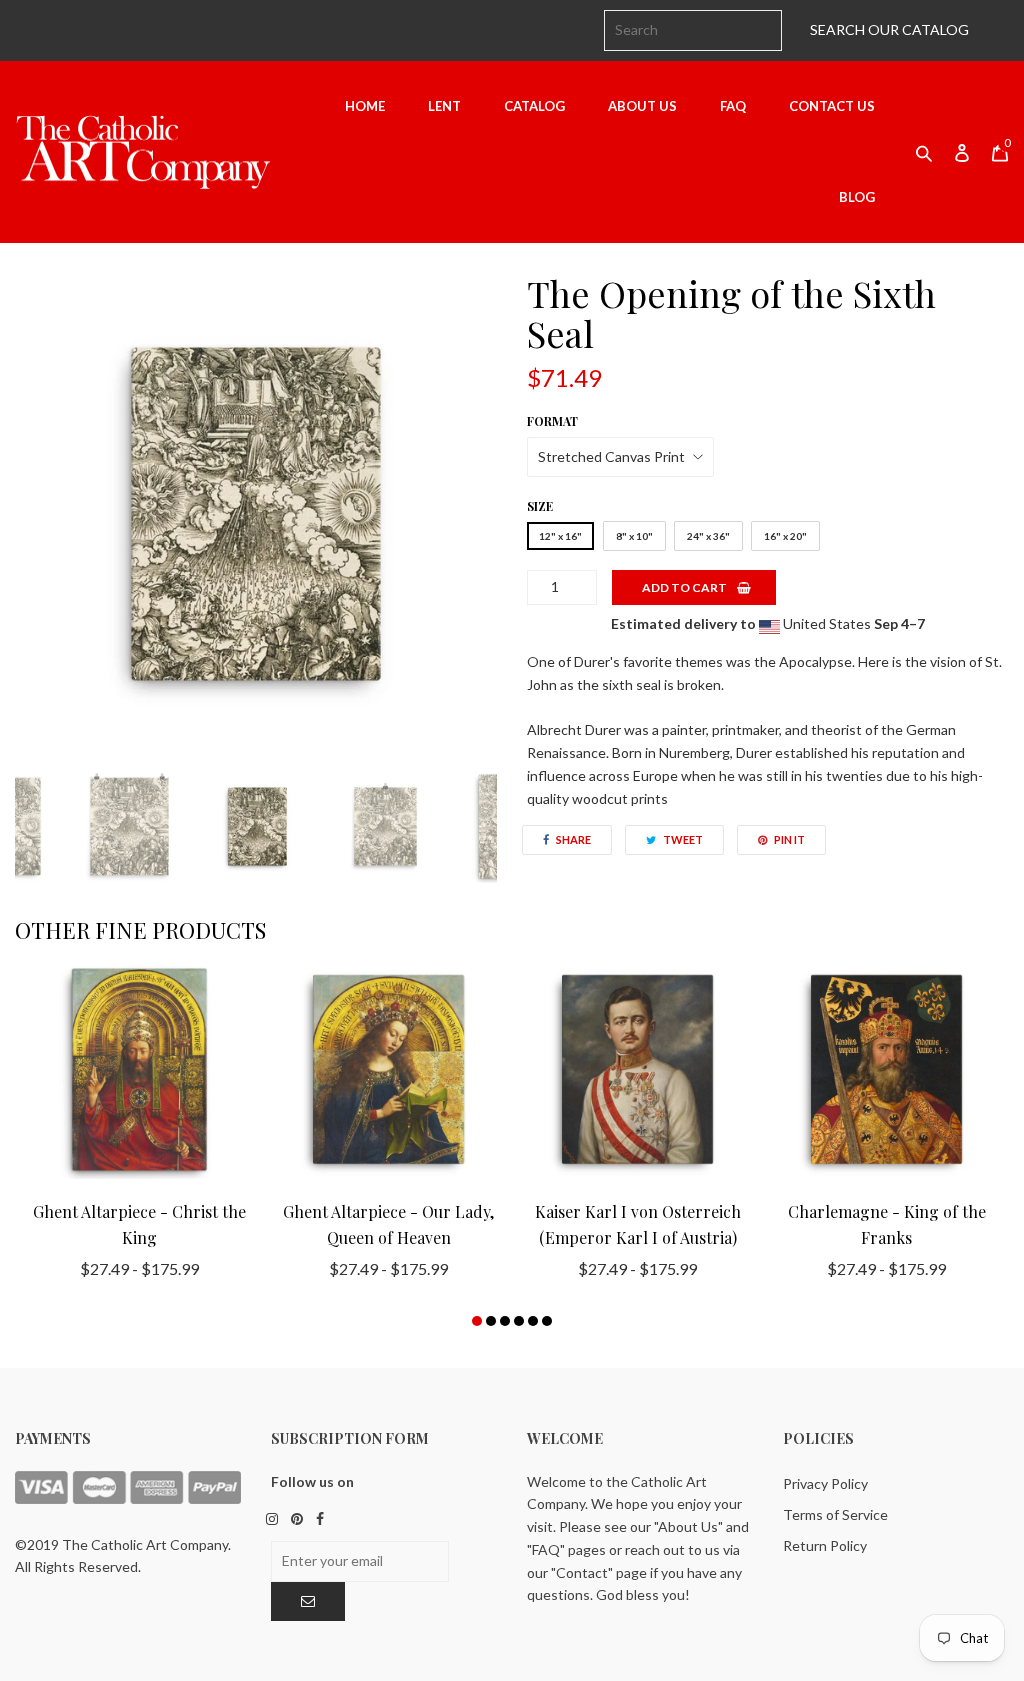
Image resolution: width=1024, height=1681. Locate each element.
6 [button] (547, 1321)
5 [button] (533, 1321)
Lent (444, 106)
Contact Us (832, 106)
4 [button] (519, 1321)
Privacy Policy (825, 1483)
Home (365, 106)
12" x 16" (560, 536)
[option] (256, 514)
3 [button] (505, 1321)
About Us (642, 106)
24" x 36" (708, 536)
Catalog (534, 106)
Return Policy (825, 1545)
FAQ (733, 106)
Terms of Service (835, 1514)
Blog (857, 197)
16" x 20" (785, 536)
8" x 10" (634, 536)
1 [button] (477, 1321)
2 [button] (491, 1321)
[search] (693, 30)
